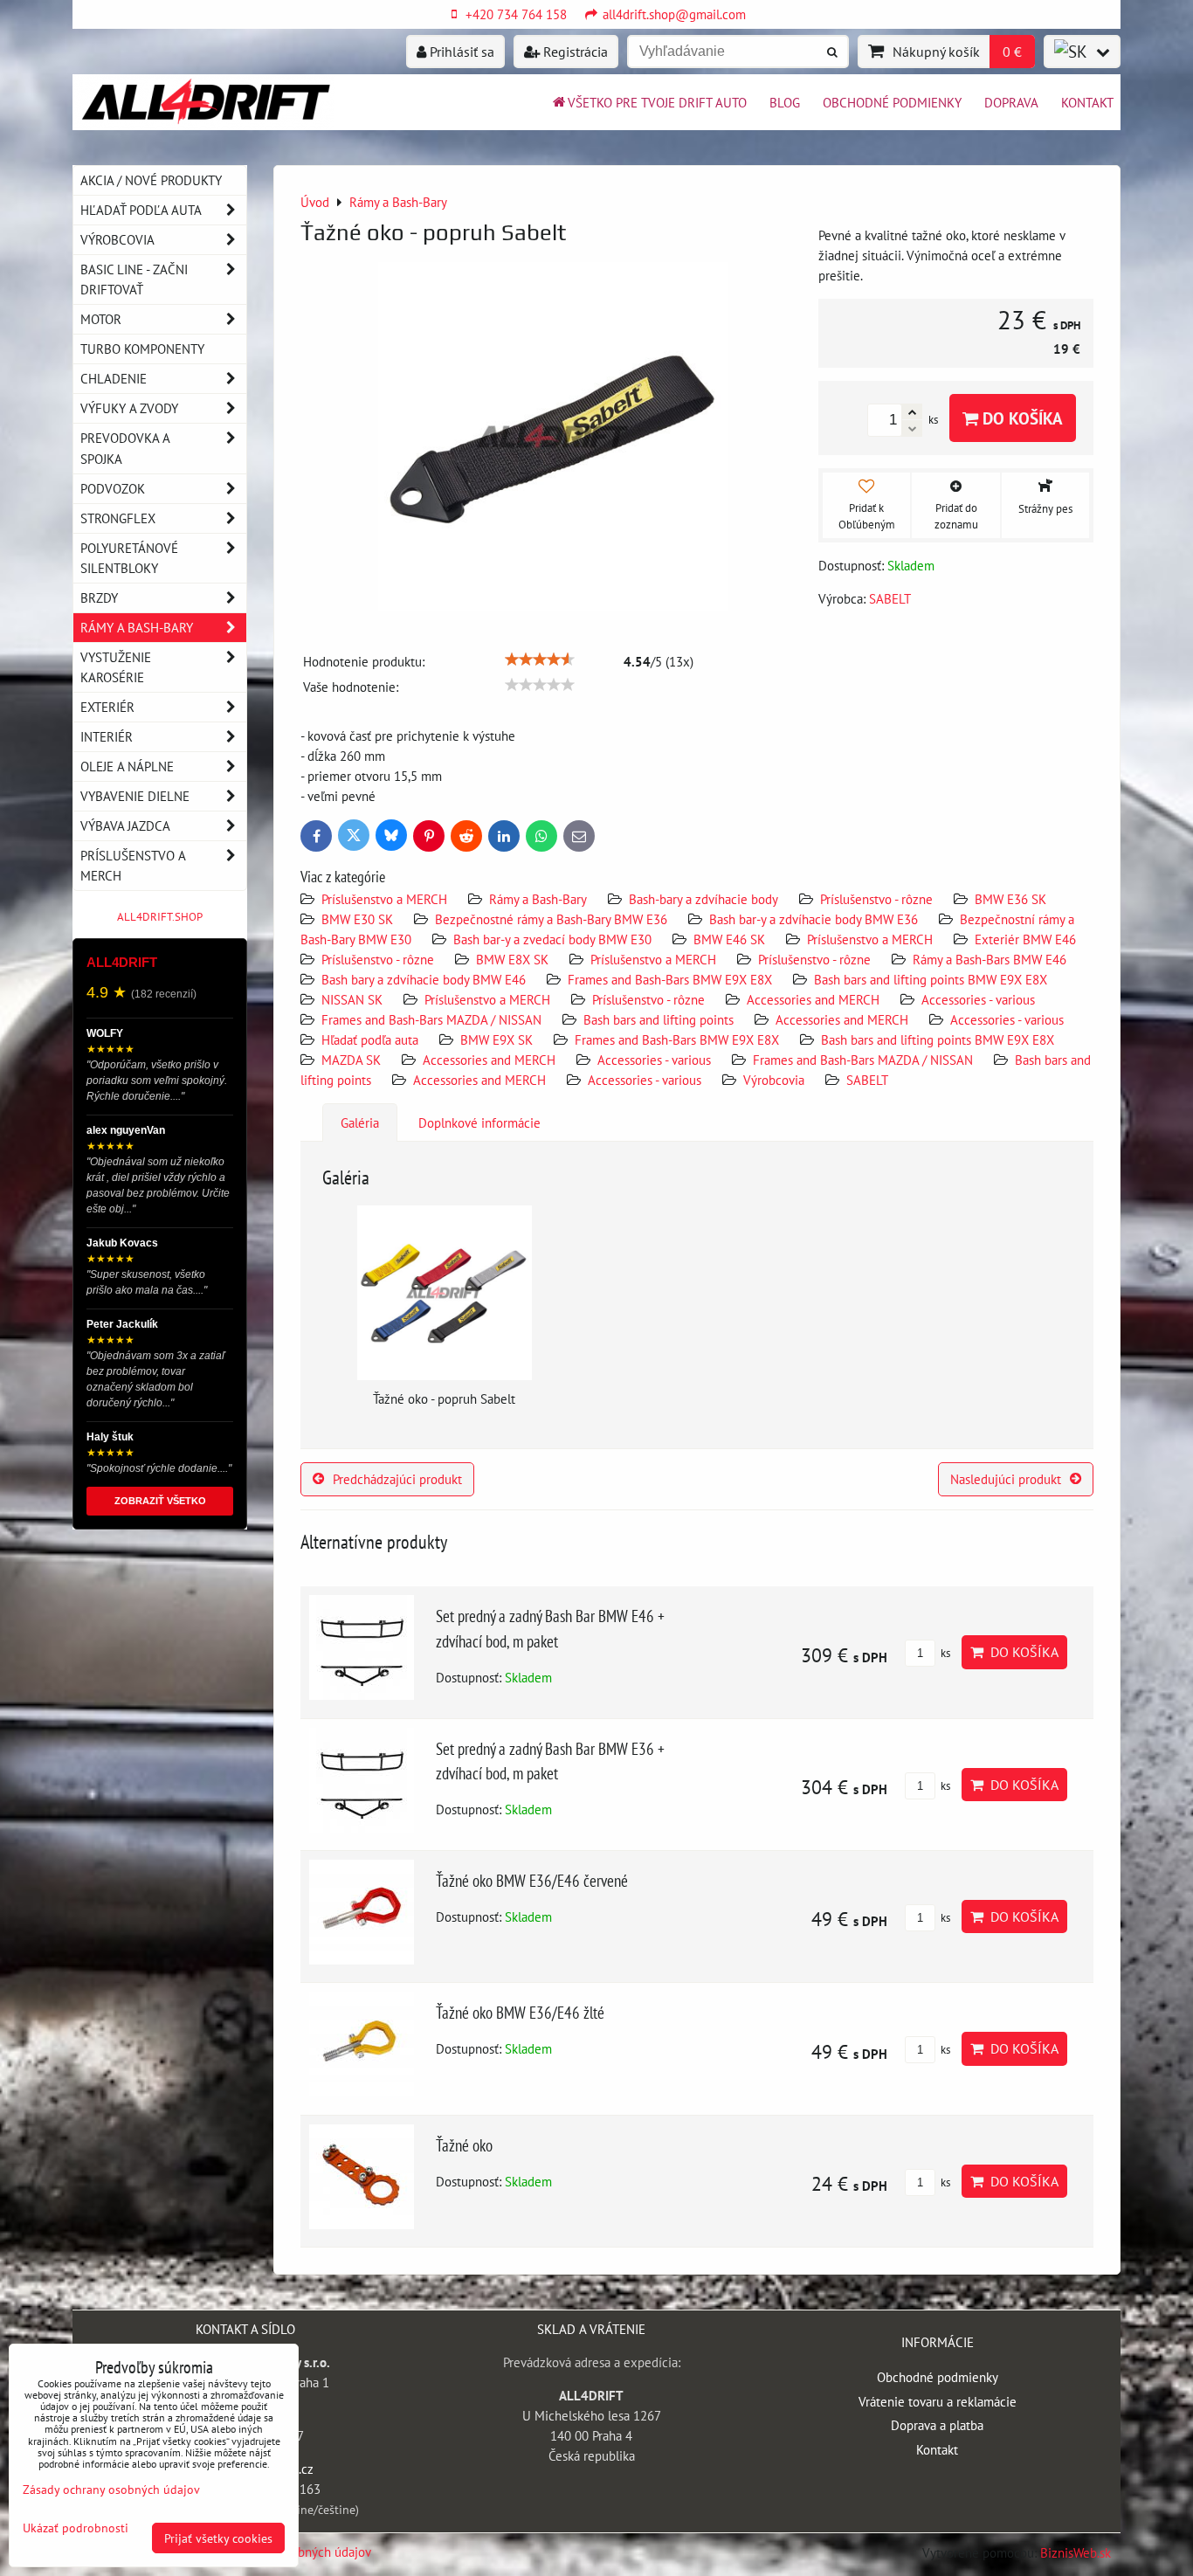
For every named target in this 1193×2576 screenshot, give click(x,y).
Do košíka (1021, 418)
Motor (101, 319)
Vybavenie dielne (135, 796)
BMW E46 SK (729, 939)
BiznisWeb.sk (1076, 2552)
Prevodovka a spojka (125, 448)
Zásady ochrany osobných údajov (111, 2489)
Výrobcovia (774, 1080)
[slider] (540, 660)
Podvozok (113, 488)
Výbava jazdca (125, 825)
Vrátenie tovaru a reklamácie (938, 2401)
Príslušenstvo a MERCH (384, 899)
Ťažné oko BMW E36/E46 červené (532, 1880)
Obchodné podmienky (892, 102)
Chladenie (114, 378)
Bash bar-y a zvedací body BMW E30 (552, 939)
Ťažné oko (464, 2145)
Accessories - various (978, 999)
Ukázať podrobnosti (76, 2528)
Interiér (107, 736)
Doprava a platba (937, 2425)
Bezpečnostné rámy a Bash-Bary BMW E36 (551, 919)
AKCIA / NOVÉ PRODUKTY (151, 180)
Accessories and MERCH (813, 999)
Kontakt (1087, 102)
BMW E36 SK (1010, 899)
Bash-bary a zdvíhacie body (703, 899)
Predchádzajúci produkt (397, 1479)
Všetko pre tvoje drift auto (657, 102)
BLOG (785, 102)
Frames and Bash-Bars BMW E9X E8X (670, 979)
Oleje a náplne (127, 766)
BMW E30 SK (357, 919)
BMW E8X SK (512, 959)
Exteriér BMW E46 (1025, 939)
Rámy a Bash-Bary (538, 899)
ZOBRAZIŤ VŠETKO (160, 1501)
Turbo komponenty (142, 349)
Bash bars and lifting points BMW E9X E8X (931, 979)
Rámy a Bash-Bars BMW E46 (990, 959)
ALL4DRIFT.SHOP (160, 917)
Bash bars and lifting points (659, 1019)
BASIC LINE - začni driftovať (134, 279)
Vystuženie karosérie (116, 667)
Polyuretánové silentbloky (129, 558)
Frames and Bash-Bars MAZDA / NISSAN (431, 1019)
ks (944, 1653)
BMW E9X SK (497, 1039)
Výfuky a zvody (129, 408)
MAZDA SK (351, 1060)
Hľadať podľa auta (370, 1039)
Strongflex (118, 518)
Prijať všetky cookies (218, 2538)
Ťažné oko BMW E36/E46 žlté (520, 2012)
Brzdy (99, 597)
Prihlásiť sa (460, 52)
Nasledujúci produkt (1006, 1479)
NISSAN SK (352, 999)
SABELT (867, 1080)
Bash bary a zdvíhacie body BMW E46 (424, 979)
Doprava (1011, 102)
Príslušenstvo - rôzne (876, 899)
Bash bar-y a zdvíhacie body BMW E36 (814, 919)
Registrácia (574, 52)
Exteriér (107, 707)
